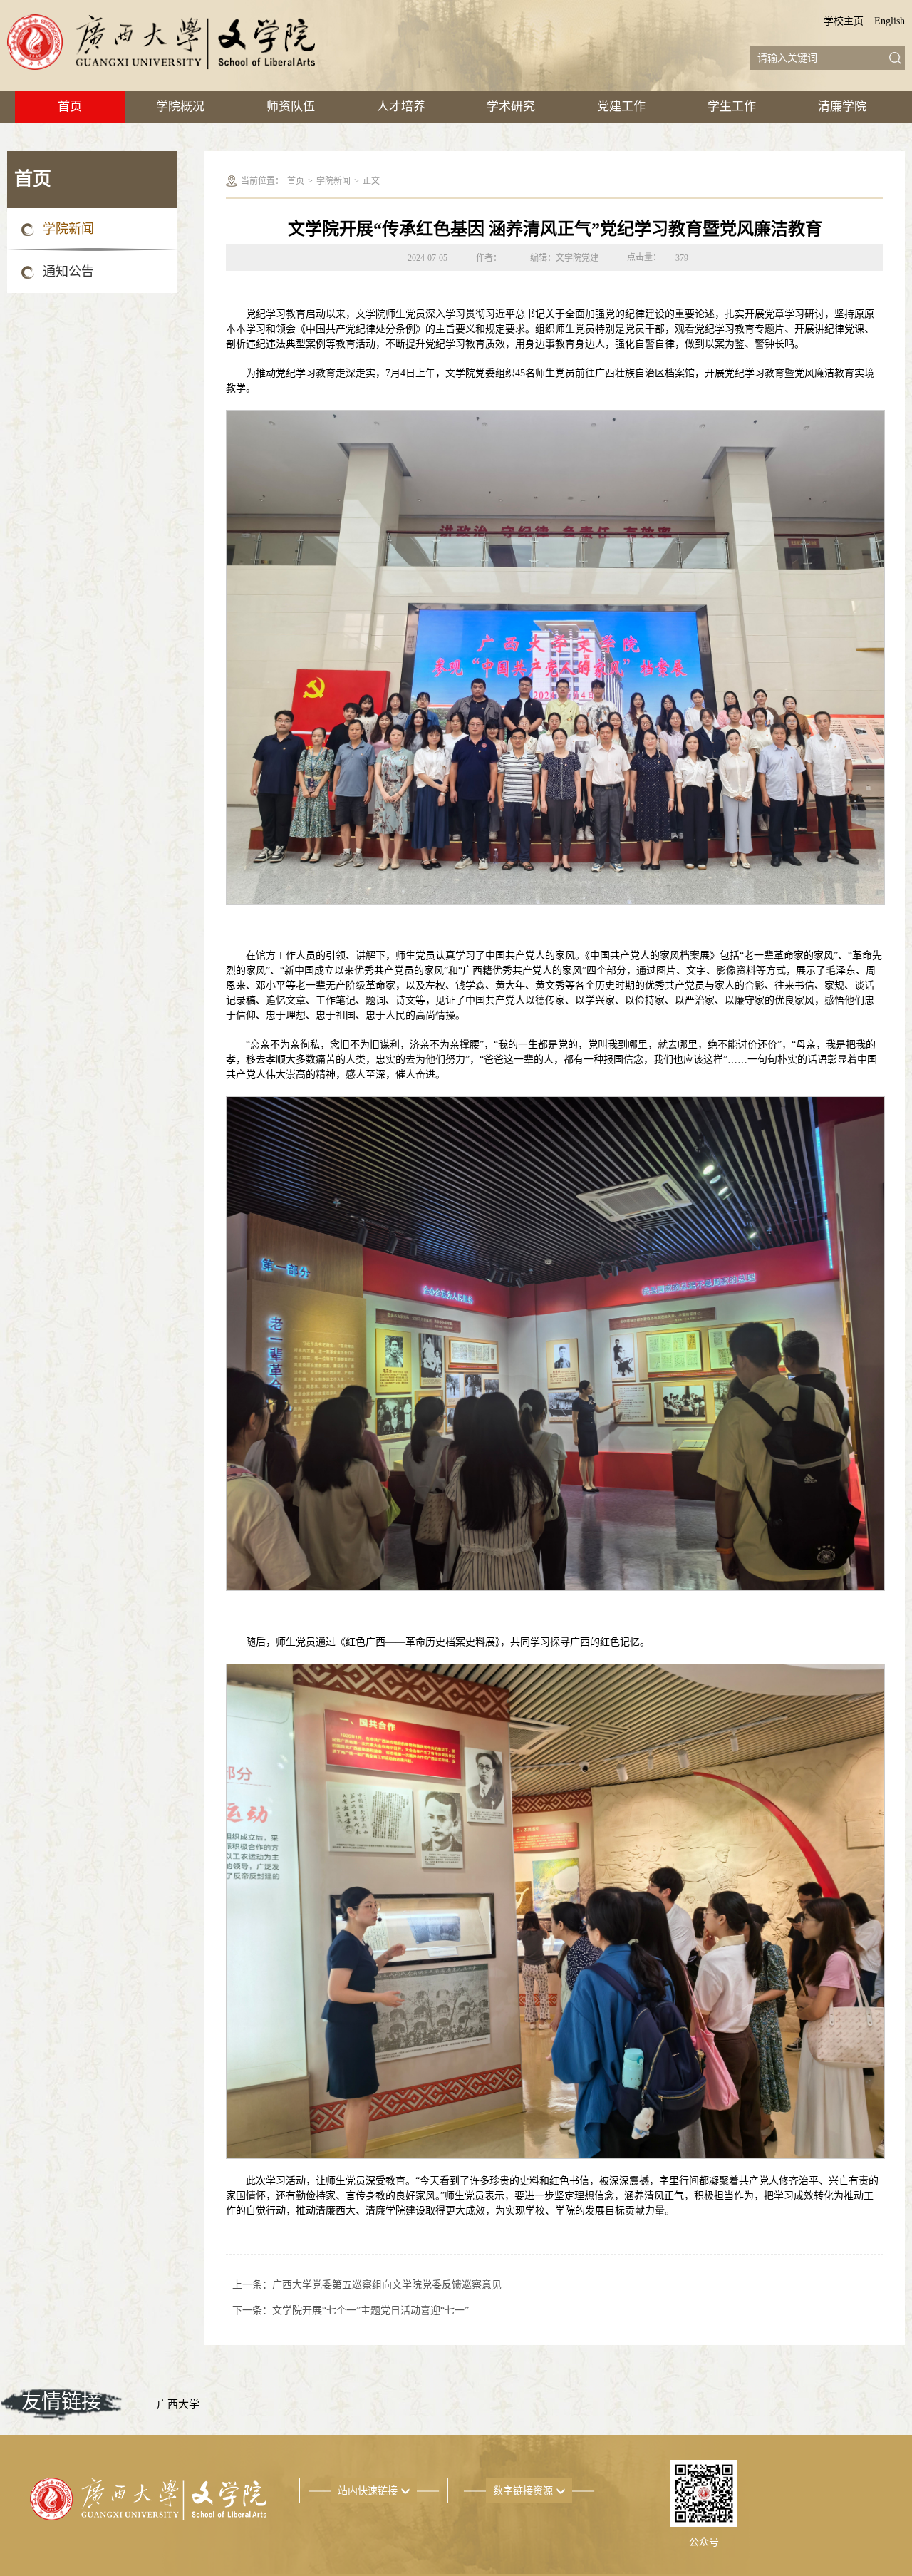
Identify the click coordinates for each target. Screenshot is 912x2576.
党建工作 (621, 107)
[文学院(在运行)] (161, 42)
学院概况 (180, 107)
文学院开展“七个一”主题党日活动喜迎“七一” (370, 2310)
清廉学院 (842, 107)
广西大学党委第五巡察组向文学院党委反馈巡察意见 (387, 2285)
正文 (371, 181)
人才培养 (401, 107)
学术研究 (511, 107)
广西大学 (178, 2404)
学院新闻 (68, 229)
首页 (70, 107)
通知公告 (68, 272)
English (890, 21)
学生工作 (732, 107)
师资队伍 (291, 107)
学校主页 (844, 21)
